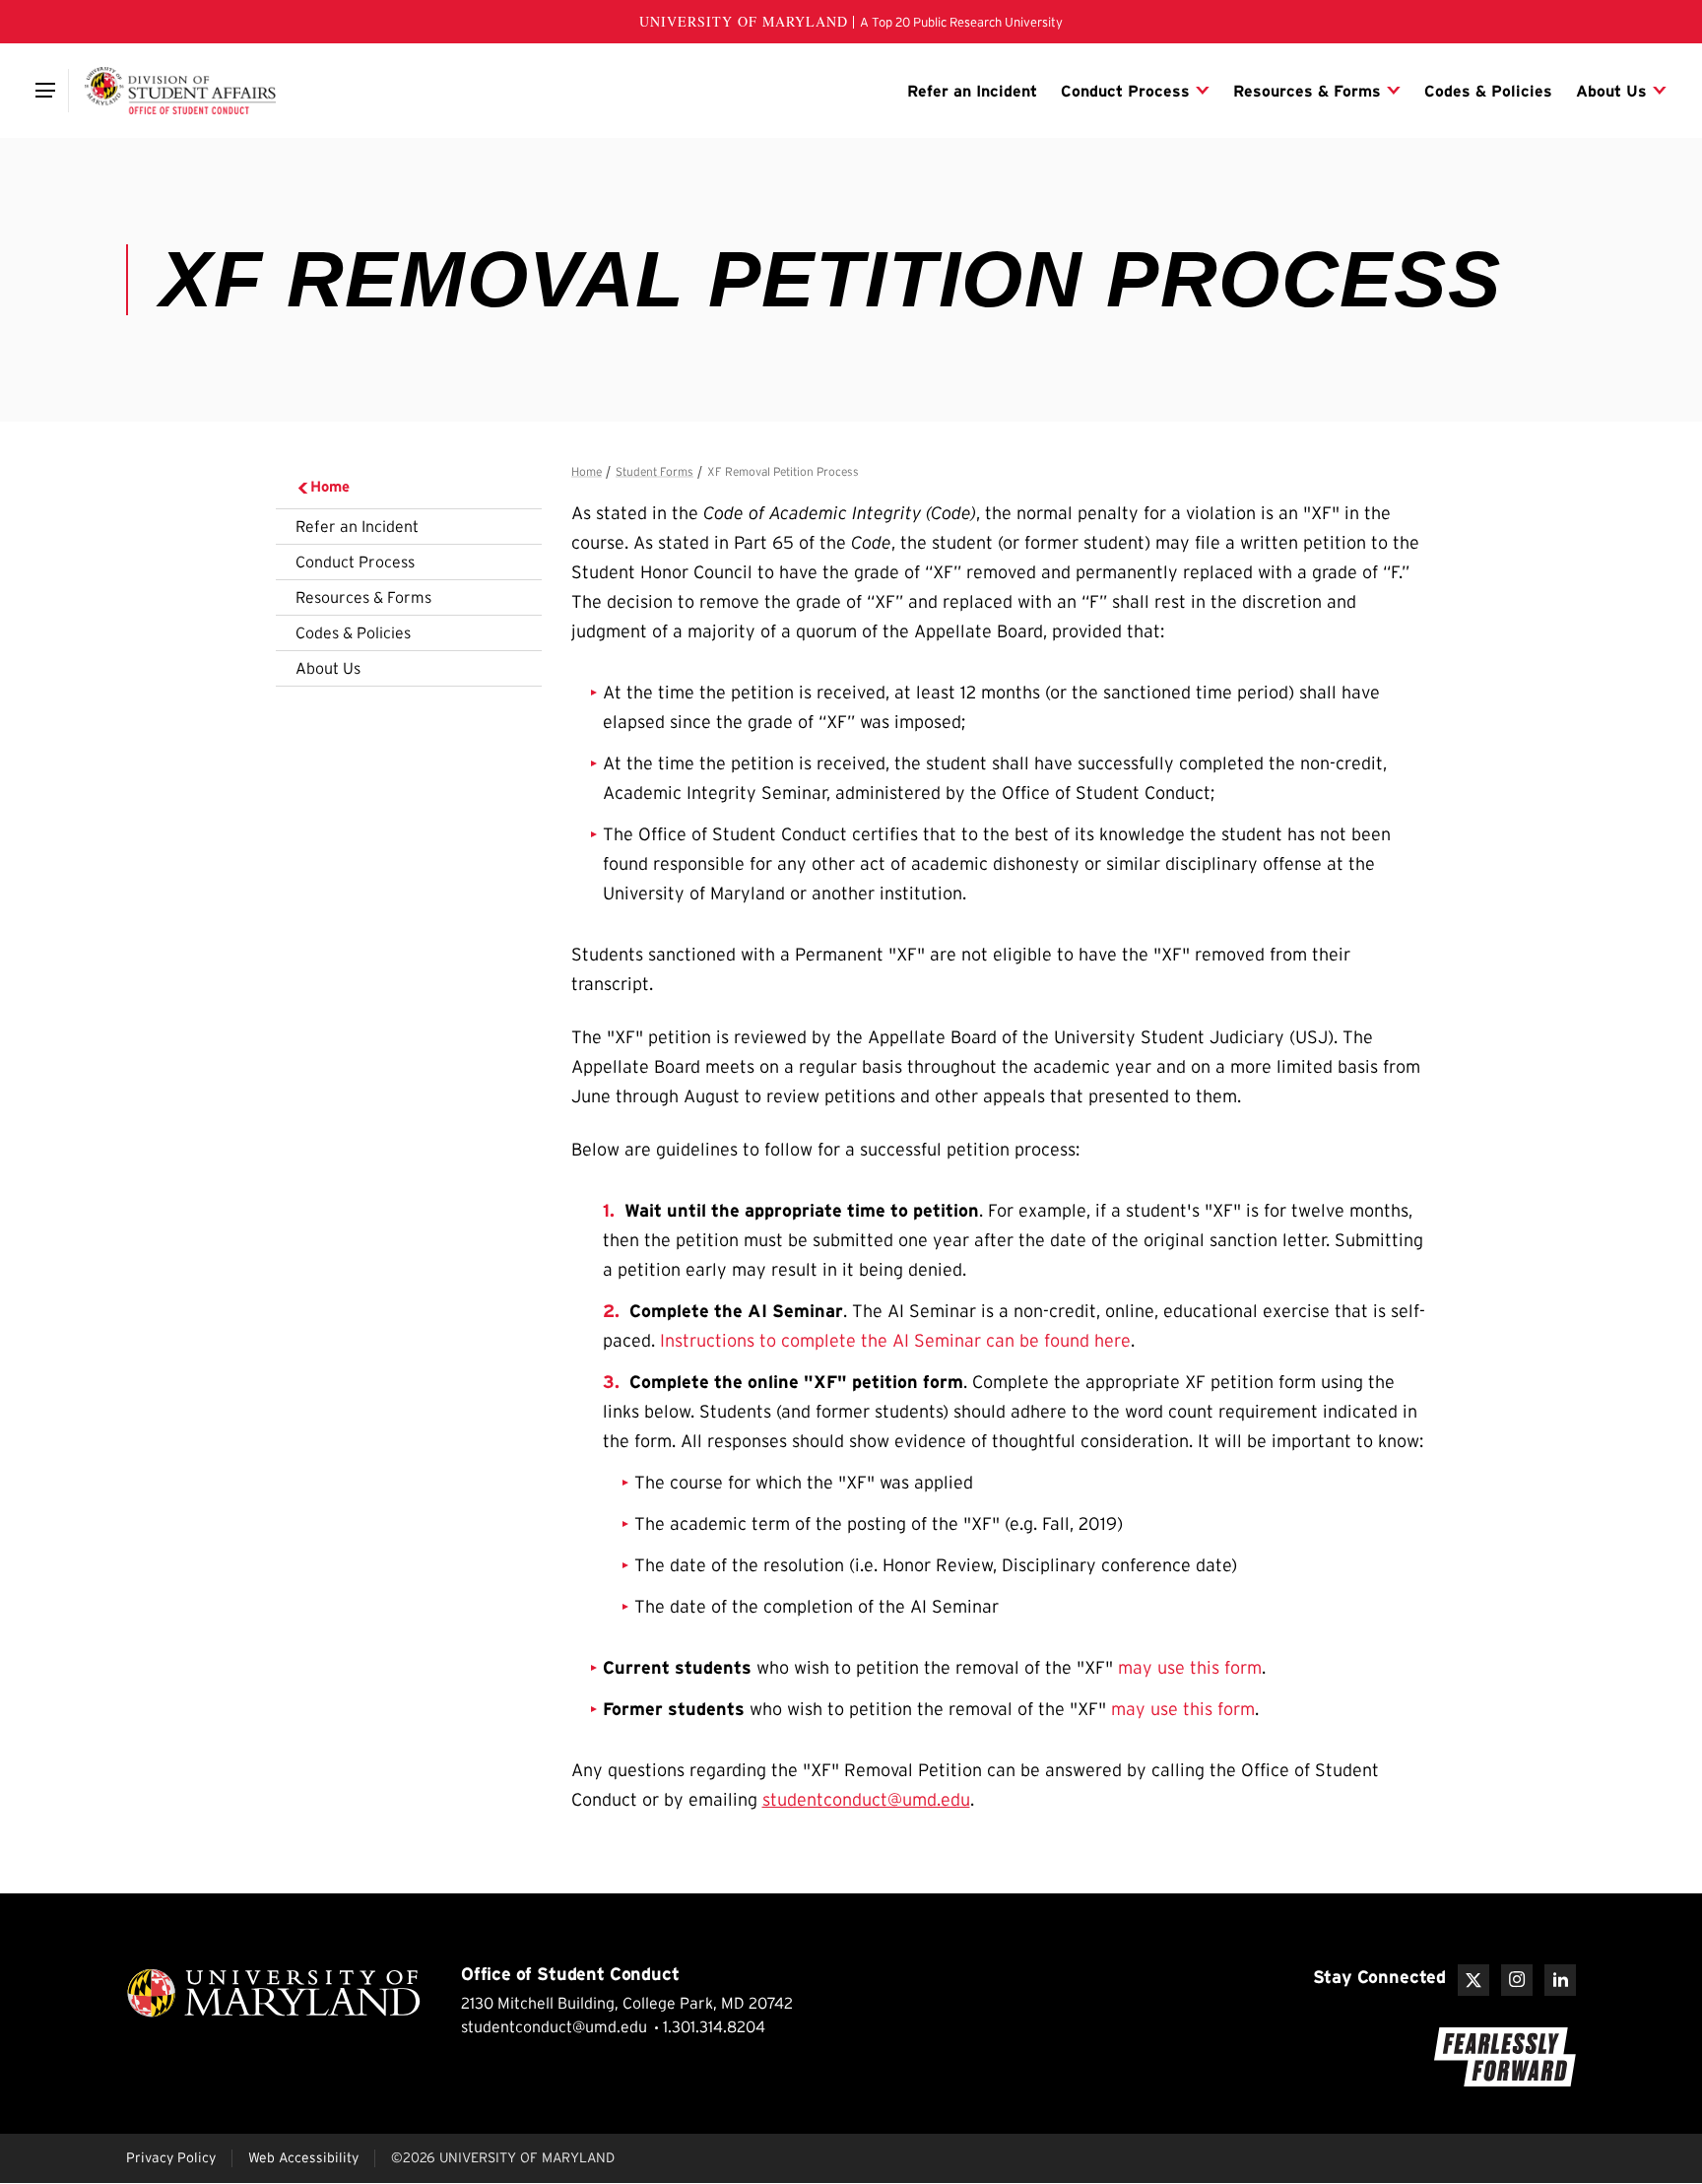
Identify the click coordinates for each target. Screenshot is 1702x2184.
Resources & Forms (363, 597)
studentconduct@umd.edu (866, 1800)
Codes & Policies (353, 632)
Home (330, 486)
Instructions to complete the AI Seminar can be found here (893, 1341)
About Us (328, 668)
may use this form (1190, 1668)
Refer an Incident (357, 526)
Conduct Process (355, 562)
